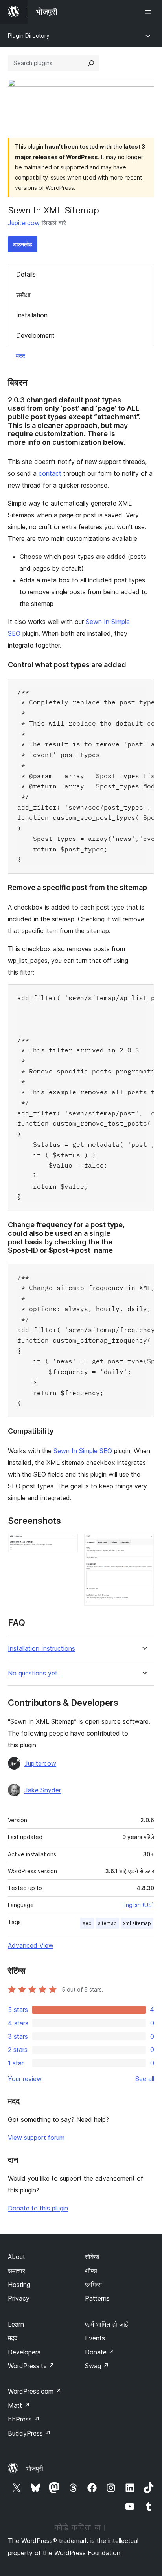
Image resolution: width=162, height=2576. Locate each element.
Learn (16, 2324)
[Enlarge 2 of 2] (144, 1544)
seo (87, 1923)
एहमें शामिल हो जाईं (106, 2324)
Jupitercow (24, 223)
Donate (100, 2352)
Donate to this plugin (38, 2208)
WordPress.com (35, 2391)
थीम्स (91, 2271)
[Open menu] (149, 12)
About (17, 2257)
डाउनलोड (23, 244)
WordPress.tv (31, 2366)
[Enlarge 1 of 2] (67, 1544)
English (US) (138, 1905)
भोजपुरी (35, 2469)
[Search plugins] (91, 63)
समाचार (17, 2271)
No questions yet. (33, 1673)
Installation (32, 315)
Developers (24, 2352)
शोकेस (92, 2257)
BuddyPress (29, 2433)
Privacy (19, 2298)
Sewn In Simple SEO (83, 1451)
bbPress (24, 2419)
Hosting (19, 2285)
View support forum (36, 2138)
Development (35, 335)
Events (95, 2338)
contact (50, 473)
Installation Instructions (41, 1649)
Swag (97, 2366)
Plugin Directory (29, 35)
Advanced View (31, 1945)
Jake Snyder (43, 1790)
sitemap (107, 1923)
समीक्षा (23, 295)
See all (145, 2079)
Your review (25, 2079)
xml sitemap (137, 1923)
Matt (19, 2405)
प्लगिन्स (93, 2285)
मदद (20, 356)
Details (26, 274)
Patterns (97, 2298)
